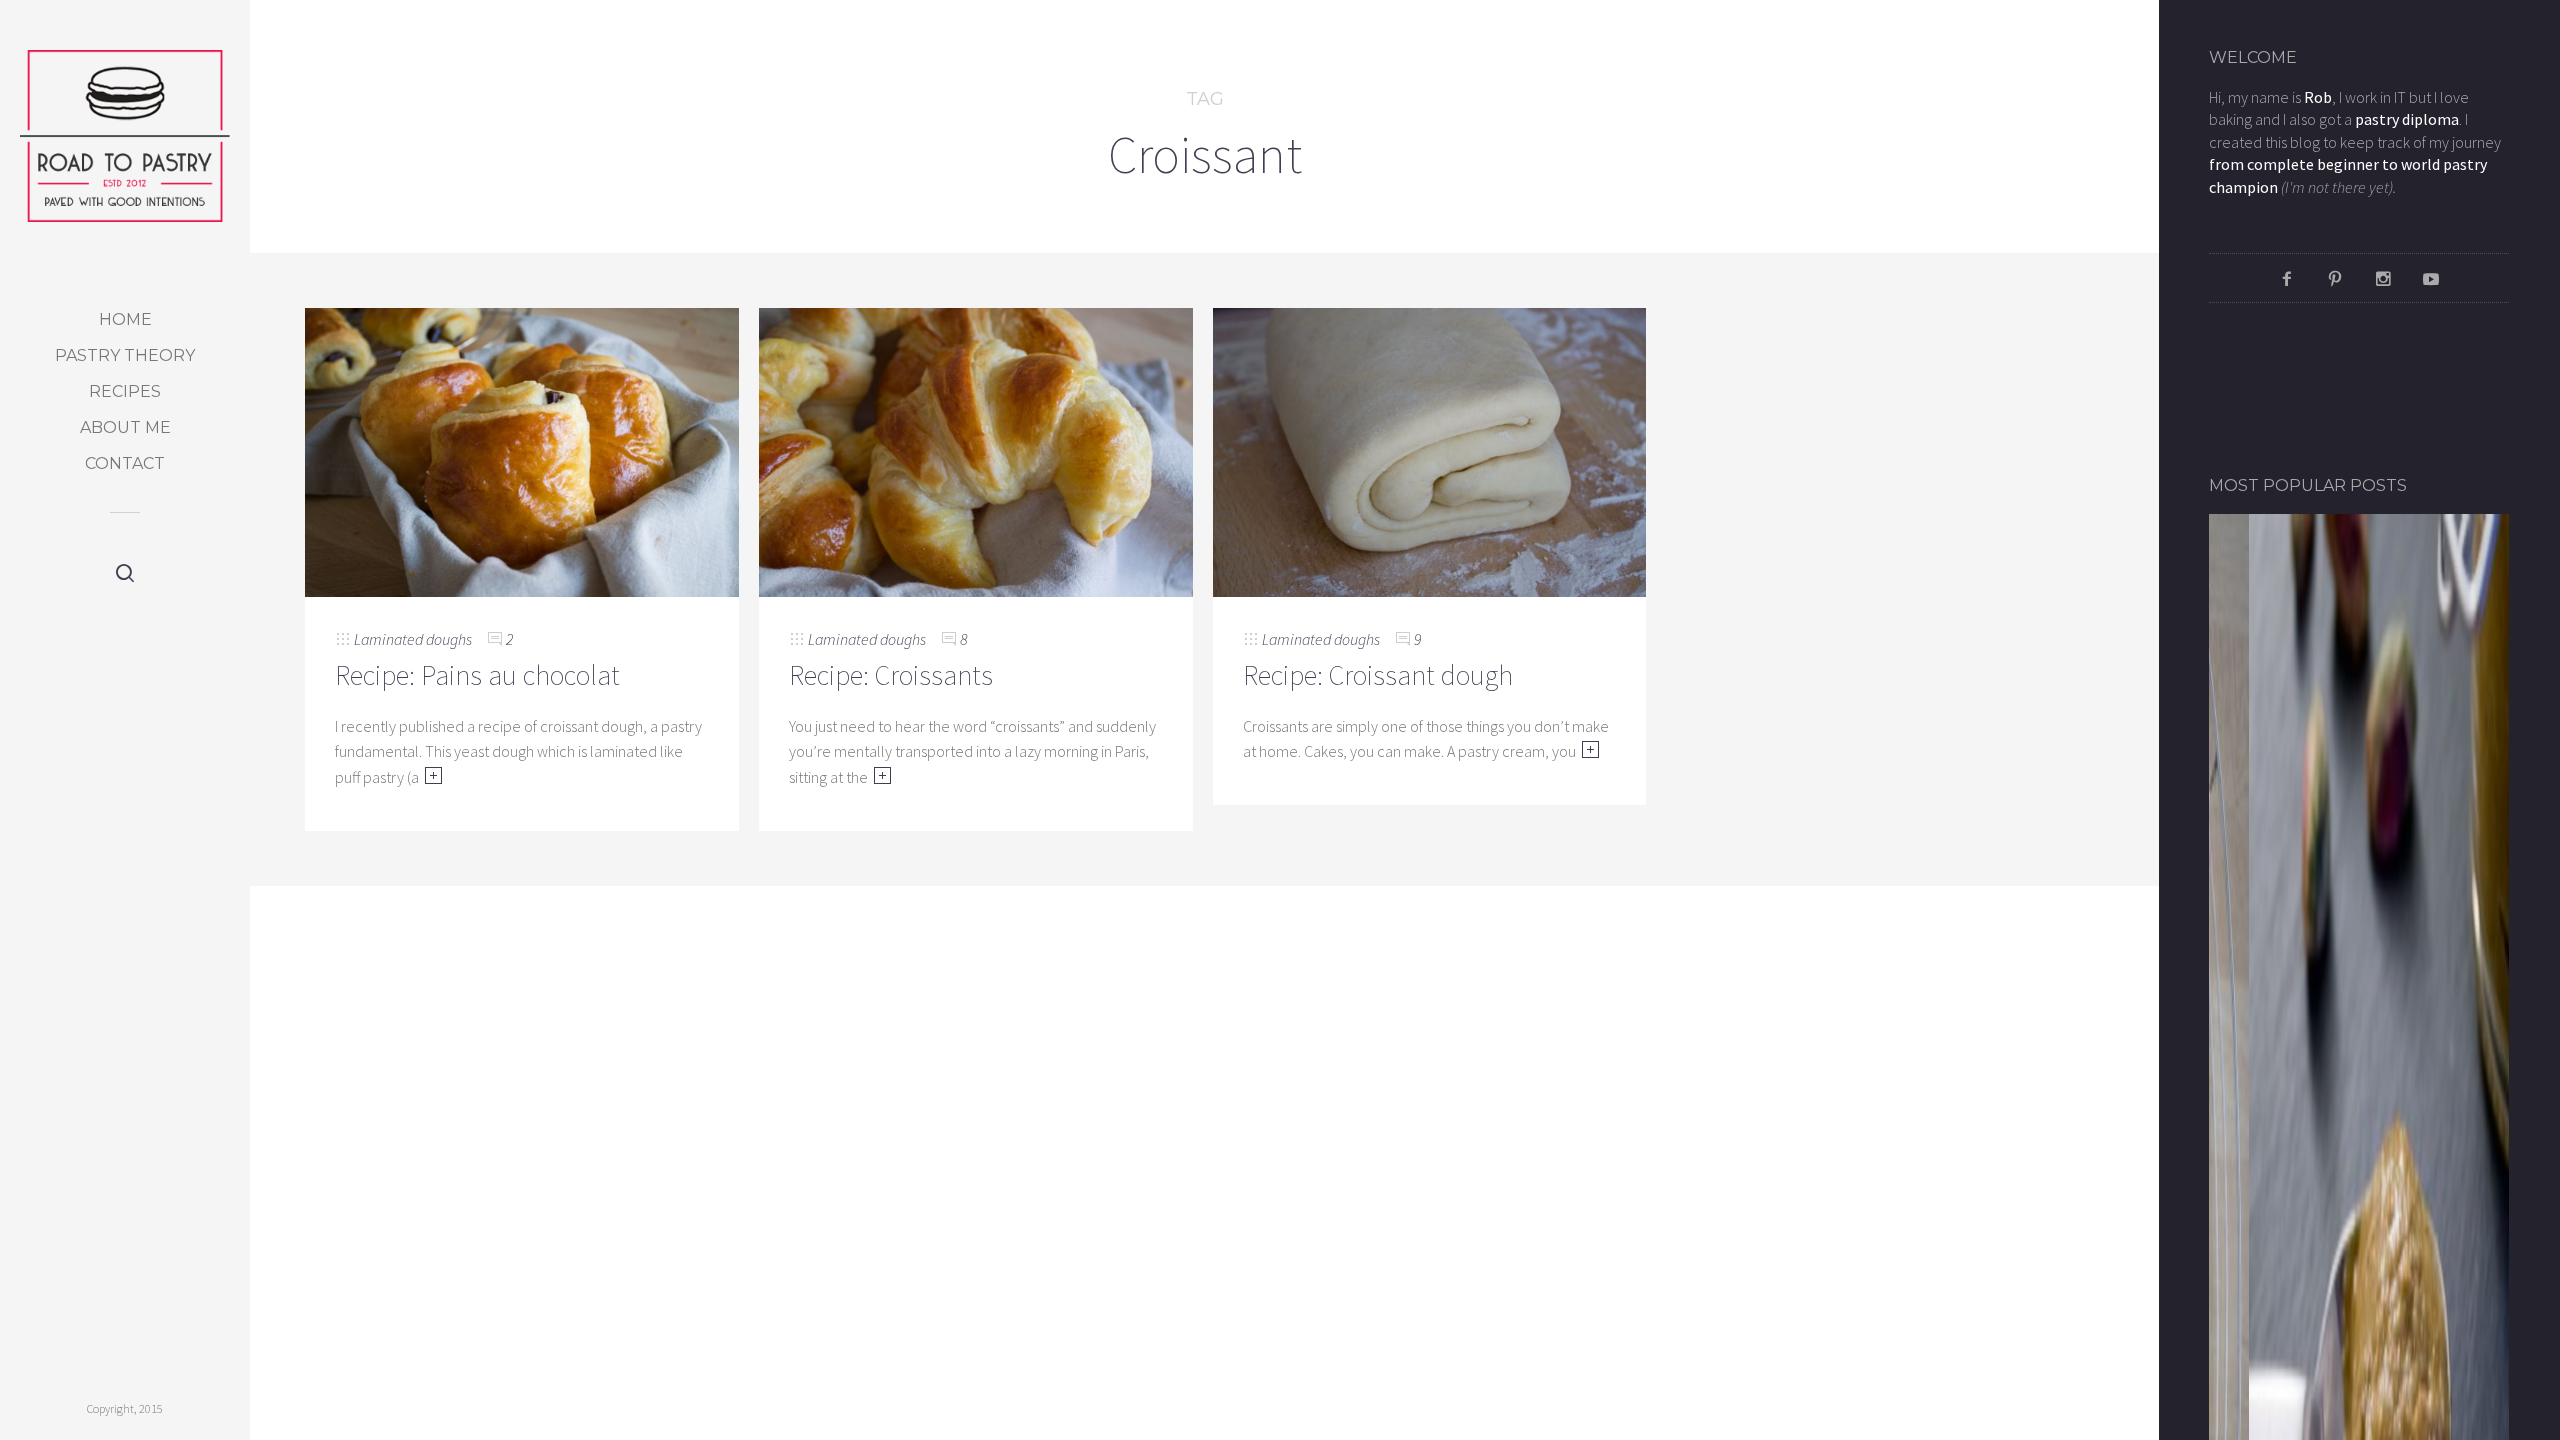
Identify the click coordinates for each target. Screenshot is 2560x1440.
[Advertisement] (2326, 388)
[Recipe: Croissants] (976, 450)
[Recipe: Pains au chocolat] (522, 450)
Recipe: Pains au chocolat (477, 675)
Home (125, 319)
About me (125, 427)
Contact (125, 463)
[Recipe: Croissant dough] (1430, 450)
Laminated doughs (413, 639)
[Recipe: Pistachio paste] (2359, 1262)
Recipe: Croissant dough (1378, 675)
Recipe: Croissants (891, 675)
